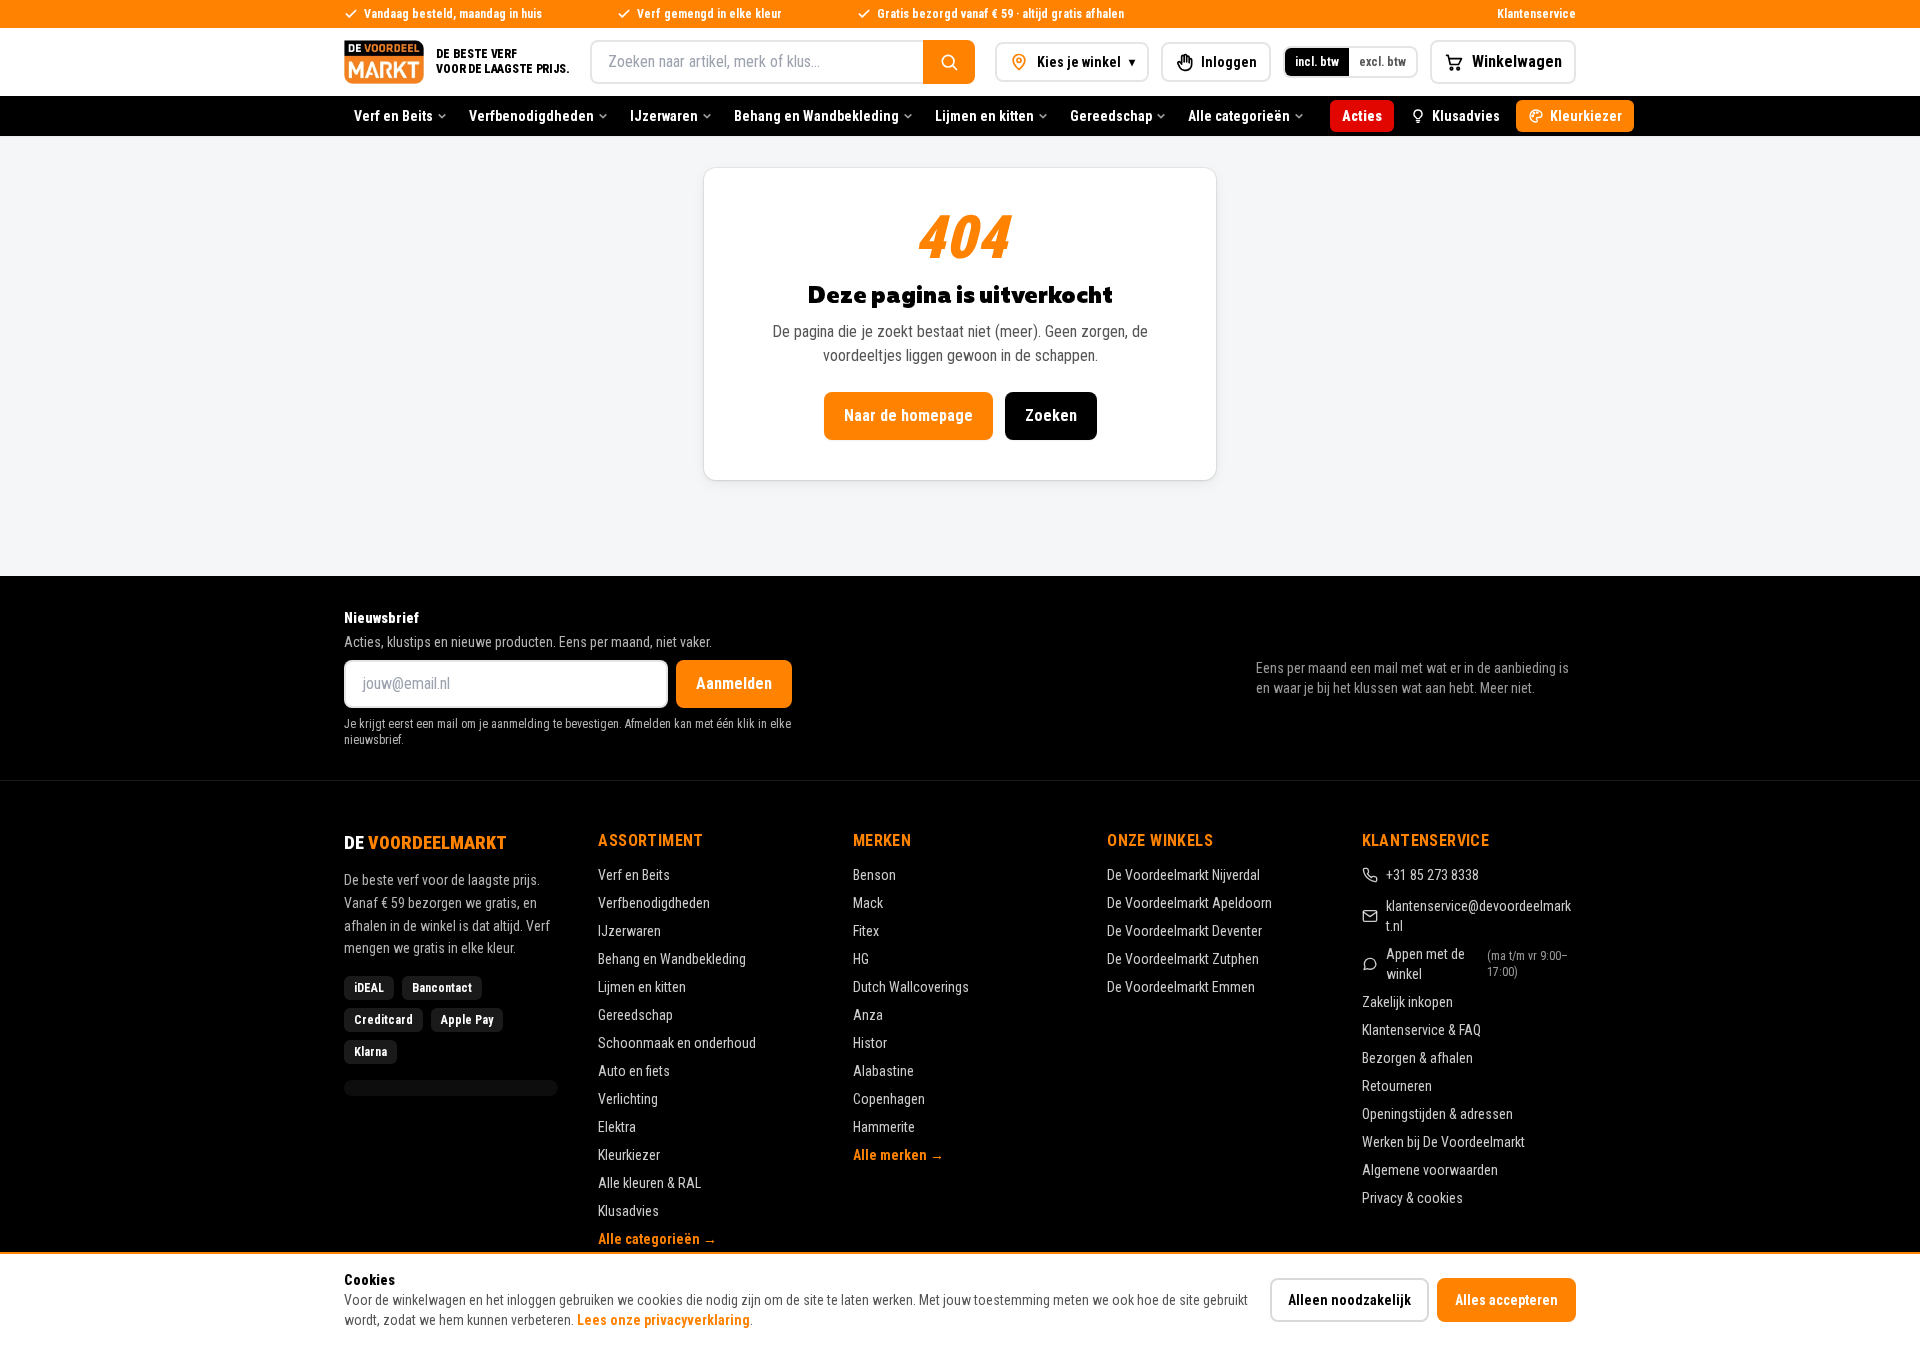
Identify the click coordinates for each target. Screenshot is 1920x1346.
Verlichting (628, 1099)
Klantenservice (1536, 14)
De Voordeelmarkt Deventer (1184, 931)
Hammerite (884, 1127)
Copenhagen (889, 1099)
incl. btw (1317, 62)
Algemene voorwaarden (1430, 1170)
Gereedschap (1111, 116)
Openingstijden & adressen (1437, 1114)
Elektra (617, 1127)
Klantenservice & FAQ (1421, 1030)
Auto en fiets (634, 1071)
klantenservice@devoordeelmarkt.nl (1478, 916)
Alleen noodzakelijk (1349, 1300)
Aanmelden (734, 683)
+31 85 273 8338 (1432, 875)
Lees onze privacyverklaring (663, 1320)
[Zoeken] (949, 62)
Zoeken (1051, 415)
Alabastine (883, 1071)
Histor (870, 1043)
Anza (868, 1015)
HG (861, 959)
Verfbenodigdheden (531, 116)
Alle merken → (898, 1155)
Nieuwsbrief (381, 618)
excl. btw (1382, 62)
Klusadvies (1466, 116)
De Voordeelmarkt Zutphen (1183, 959)
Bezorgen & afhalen (1417, 1058)
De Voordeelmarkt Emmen (1181, 987)
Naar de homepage (908, 415)
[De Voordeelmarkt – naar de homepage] (384, 62)
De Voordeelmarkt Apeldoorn (1189, 903)
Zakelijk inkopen (1407, 1002)
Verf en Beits (393, 116)
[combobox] (756, 62)
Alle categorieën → (657, 1239)
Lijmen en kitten (984, 116)
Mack (868, 903)
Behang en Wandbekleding (816, 116)
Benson (874, 875)
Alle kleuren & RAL (649, 1183)
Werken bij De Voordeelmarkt (1443, 1142)
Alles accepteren (1506, 1300)
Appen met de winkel (1477, 964)
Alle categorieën (1239, 116)
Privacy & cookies (1412, 1198)
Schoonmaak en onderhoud (677, 1043)
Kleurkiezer (1586, 116)
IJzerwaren (664, 116)
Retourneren (1397, 1086)
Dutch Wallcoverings (911, 987)
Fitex (866, 931)
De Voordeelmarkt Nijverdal (1183, 875)
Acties (1362, 116)
